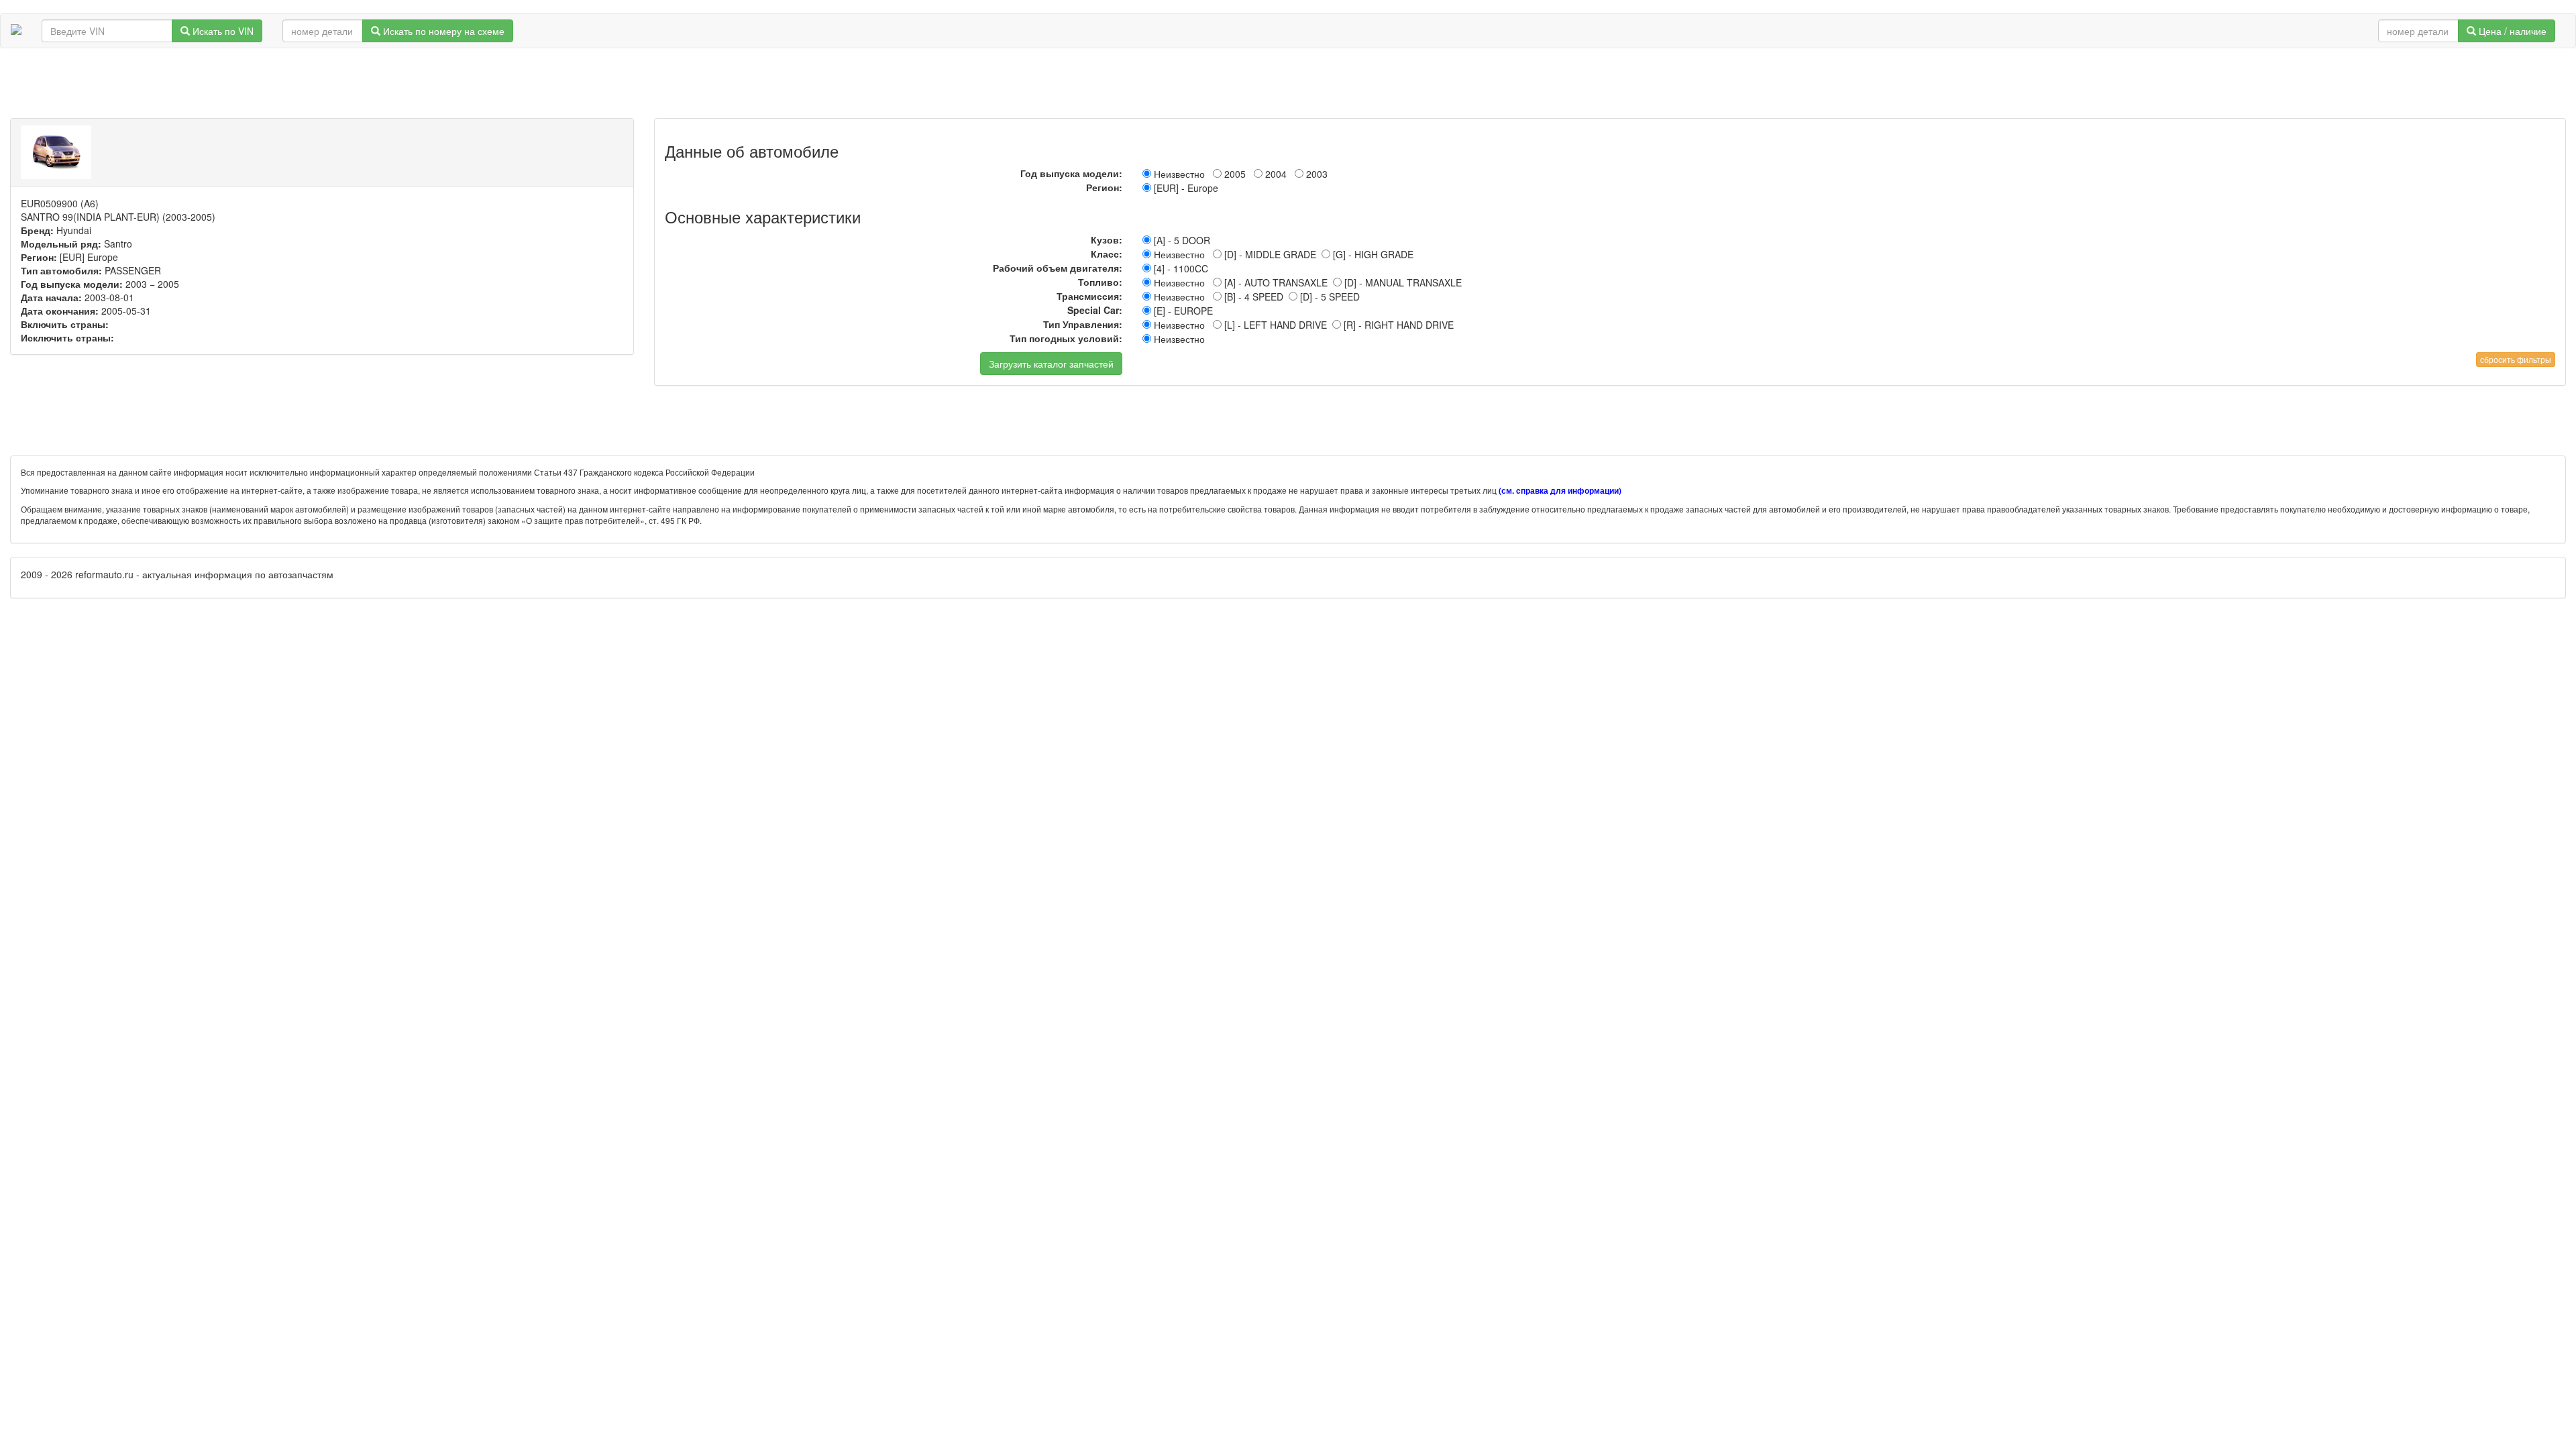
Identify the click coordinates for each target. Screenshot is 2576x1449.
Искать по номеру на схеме (442, 31)
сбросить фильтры (2516, 359)
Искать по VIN (222, 31)
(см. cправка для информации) (1560, 491)
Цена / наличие (2511, 31)
